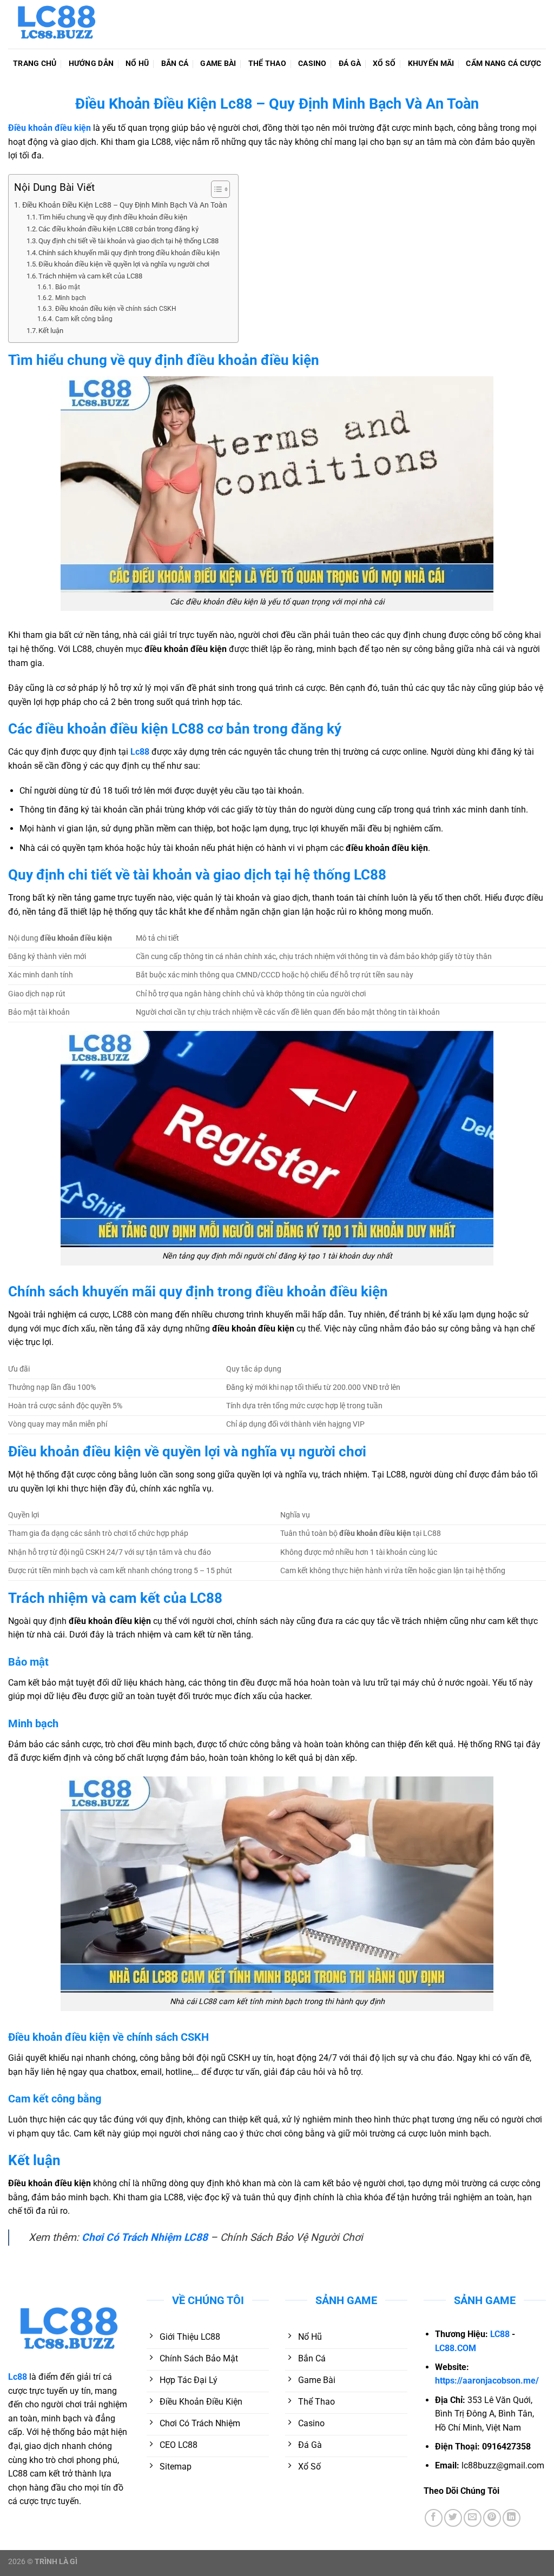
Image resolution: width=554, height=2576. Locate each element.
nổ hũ (137, 64)
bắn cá (175, 64)
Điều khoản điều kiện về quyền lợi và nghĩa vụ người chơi (124, 264)
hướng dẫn (91, 64)
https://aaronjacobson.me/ (487, 2381)
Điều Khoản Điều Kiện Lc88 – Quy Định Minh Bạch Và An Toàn (125, 205)
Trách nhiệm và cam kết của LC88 (90, 276)
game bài (218, 64)
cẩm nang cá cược (503, 64)
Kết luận (51, 331)
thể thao (267, 64)
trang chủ (35, 64)
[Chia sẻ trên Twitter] (453, 2518)
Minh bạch (70, 298)
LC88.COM (456, 2348)
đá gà (350, 64)
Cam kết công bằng (84, 319)
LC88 (500, 2334)
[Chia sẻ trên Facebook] (434, 2518)
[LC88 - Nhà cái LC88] (62, 24)
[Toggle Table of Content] (215, 189)
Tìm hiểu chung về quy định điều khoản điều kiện (113, 217)
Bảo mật (67, 287)
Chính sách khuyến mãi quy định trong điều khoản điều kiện (129, 253)
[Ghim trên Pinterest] (492, 2518)
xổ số (384, 64)
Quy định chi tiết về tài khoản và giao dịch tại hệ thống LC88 (128, 241)
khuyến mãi (431, 64)
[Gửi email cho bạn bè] (473, 2518)
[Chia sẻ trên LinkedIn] (512, 2518)
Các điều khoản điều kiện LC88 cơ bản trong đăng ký (118, 229)
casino (312, 64)
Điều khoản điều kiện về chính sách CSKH (116, 309)
